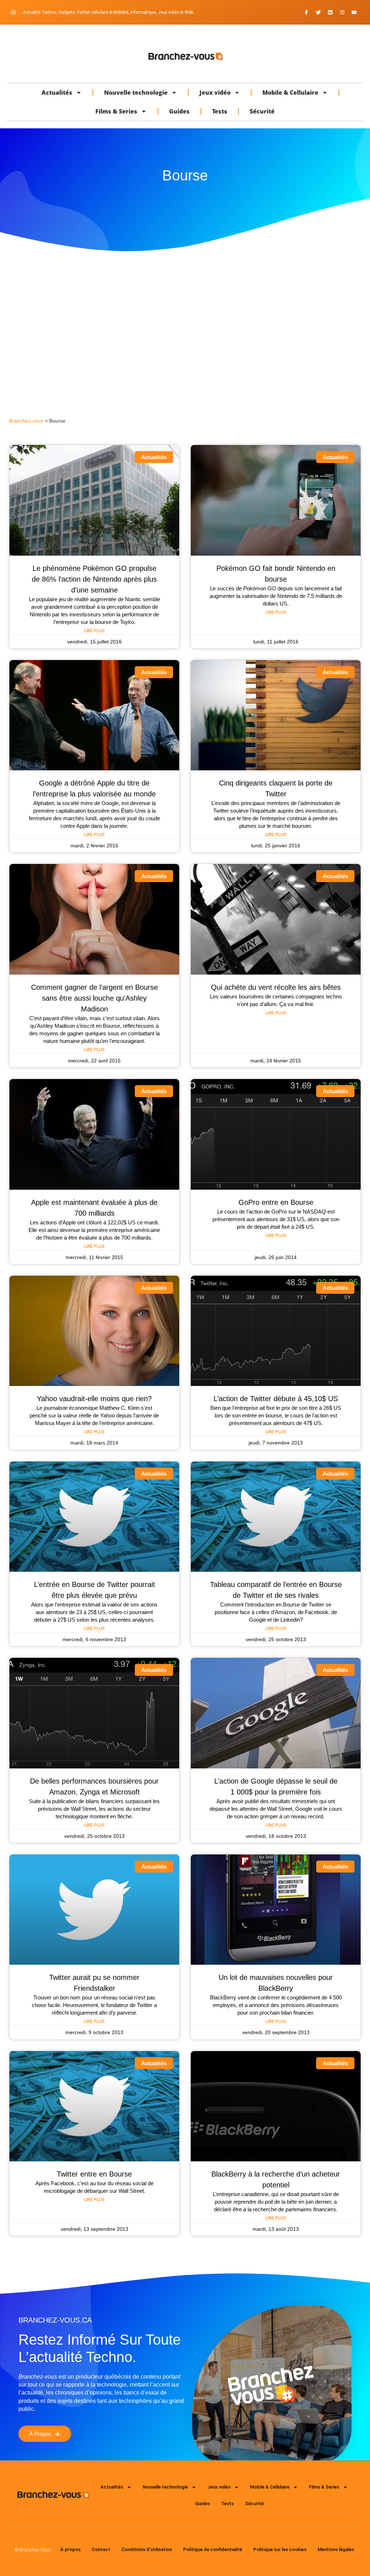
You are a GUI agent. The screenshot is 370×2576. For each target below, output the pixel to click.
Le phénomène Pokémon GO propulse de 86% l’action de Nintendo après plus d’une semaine (94, 579)
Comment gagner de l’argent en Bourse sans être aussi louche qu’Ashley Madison (94, 998)
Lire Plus (94, 631)
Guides (179, 111)
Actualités (57, 93)
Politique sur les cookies (280, 2549)
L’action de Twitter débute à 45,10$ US (276, 1399)
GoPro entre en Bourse (276, 1202)
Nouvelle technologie (136, 93)
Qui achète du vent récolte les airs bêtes (276, 987)
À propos (70, 2549)
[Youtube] (354, 12)
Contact (101, 2549)
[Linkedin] (330, 12)
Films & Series (116, 111)
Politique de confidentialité (213, 2549)
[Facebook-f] (306, 12)
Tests (220, 111)
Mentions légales (336, 2549)
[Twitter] (318, 12)
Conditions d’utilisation (147, 2549)
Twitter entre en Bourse (94, 2174)
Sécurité (262, 111)
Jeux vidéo (215, 93)
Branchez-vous (26, 421)
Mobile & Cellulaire (290, 93)
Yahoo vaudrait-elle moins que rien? (94, 1399)
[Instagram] (342, 12)
